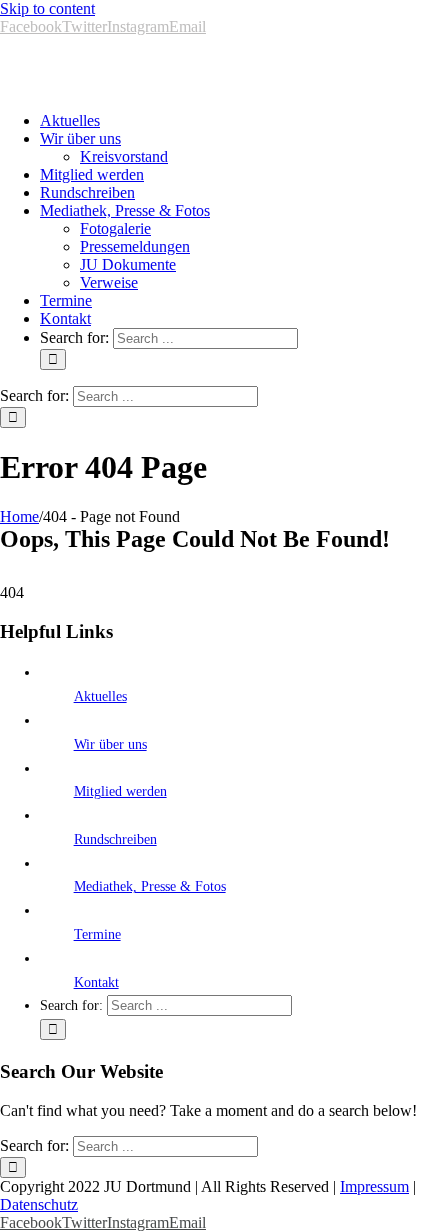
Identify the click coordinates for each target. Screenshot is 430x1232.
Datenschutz (39, 1204)
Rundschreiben (115, 839)
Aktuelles (100, 696)
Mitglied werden (120, 791)
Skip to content (47, 8)
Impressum (374, 1186)
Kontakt (96, 982)
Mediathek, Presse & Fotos (150, 886)
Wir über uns (110, 744)
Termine (97, 934)
